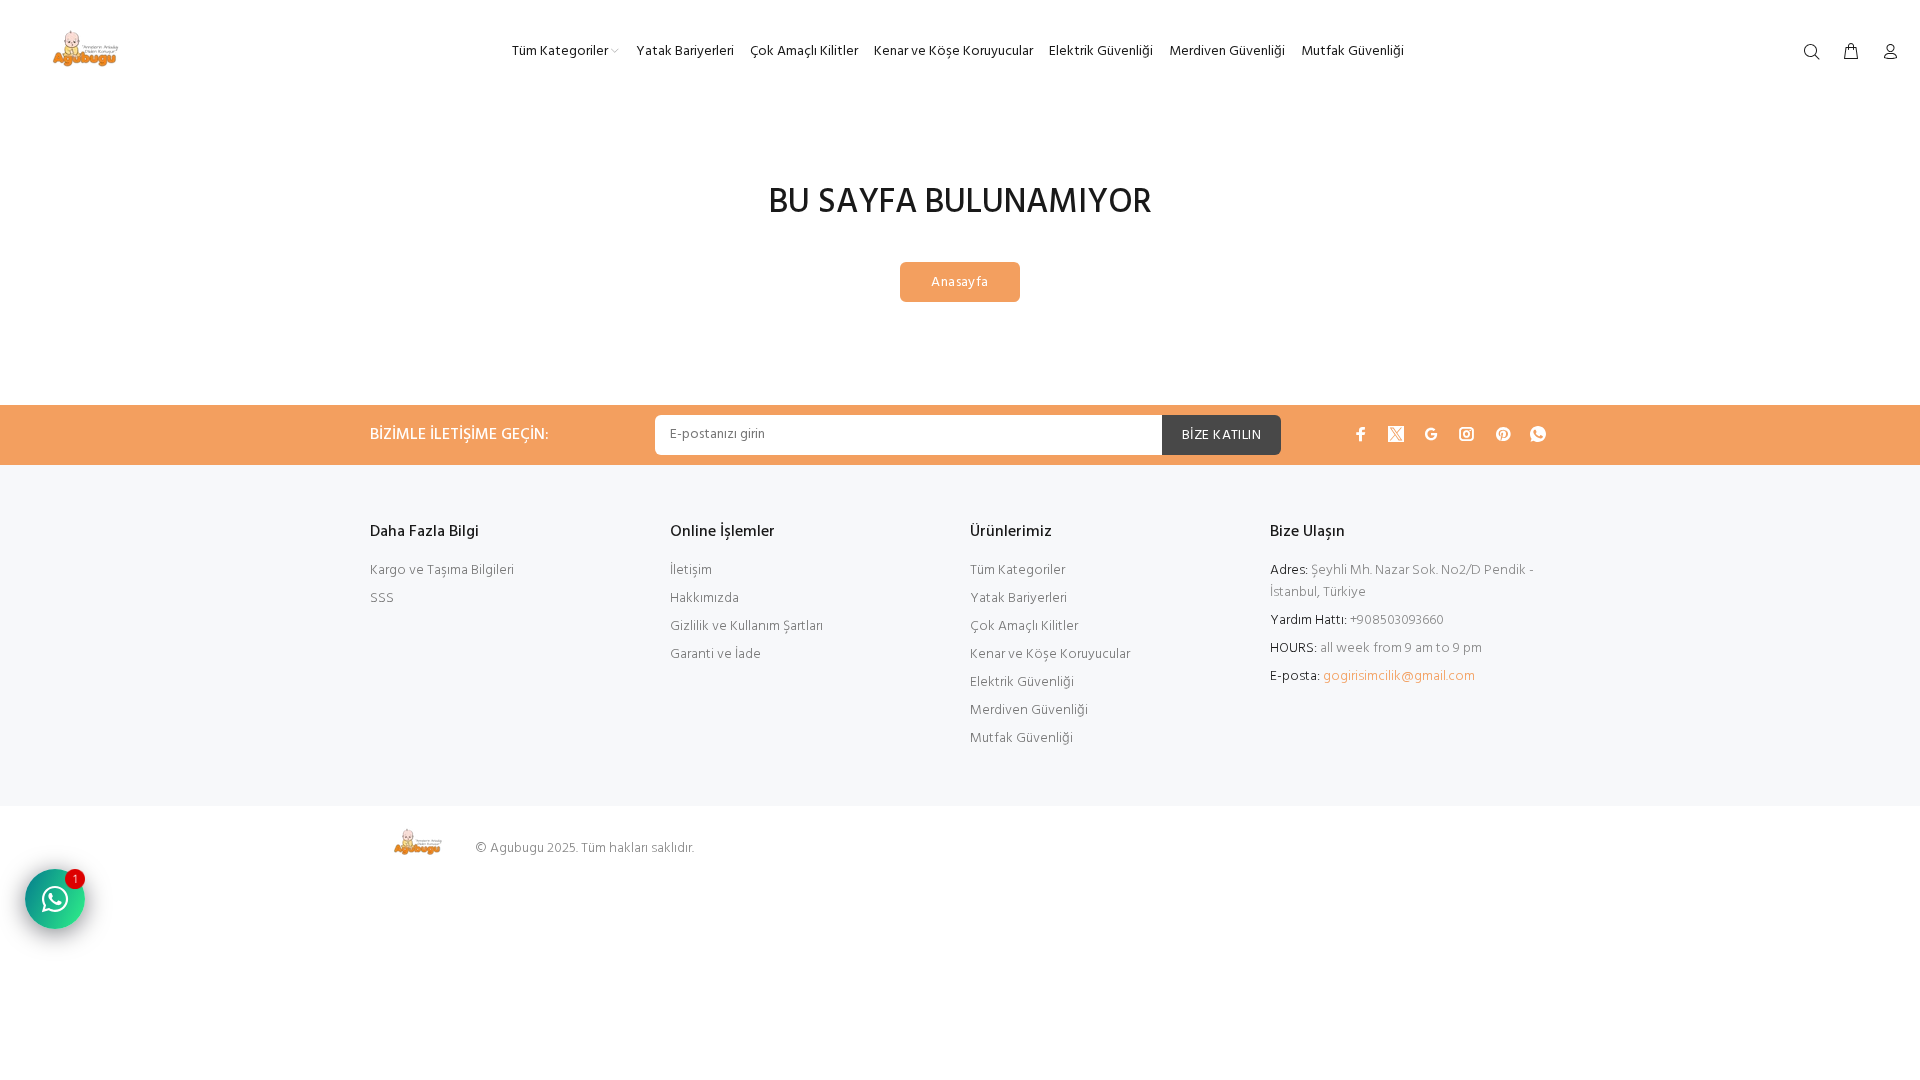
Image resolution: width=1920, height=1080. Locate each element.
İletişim (691, 570)
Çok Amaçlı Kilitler (1024, 626)
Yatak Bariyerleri (1018, 598)
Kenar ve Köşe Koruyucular (1050, 654)
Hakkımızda (704, 598)
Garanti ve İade (715, 654)
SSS (382, 598)
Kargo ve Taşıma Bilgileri (442, 570)
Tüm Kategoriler (1017, 570)
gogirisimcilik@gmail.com (1399, 676)
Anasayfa (959, 282)
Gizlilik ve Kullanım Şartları (746, 626)
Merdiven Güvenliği (1029, 710)
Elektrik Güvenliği (1022, 682)
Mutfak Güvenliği (1021, 738)
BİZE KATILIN (1221, 435)
